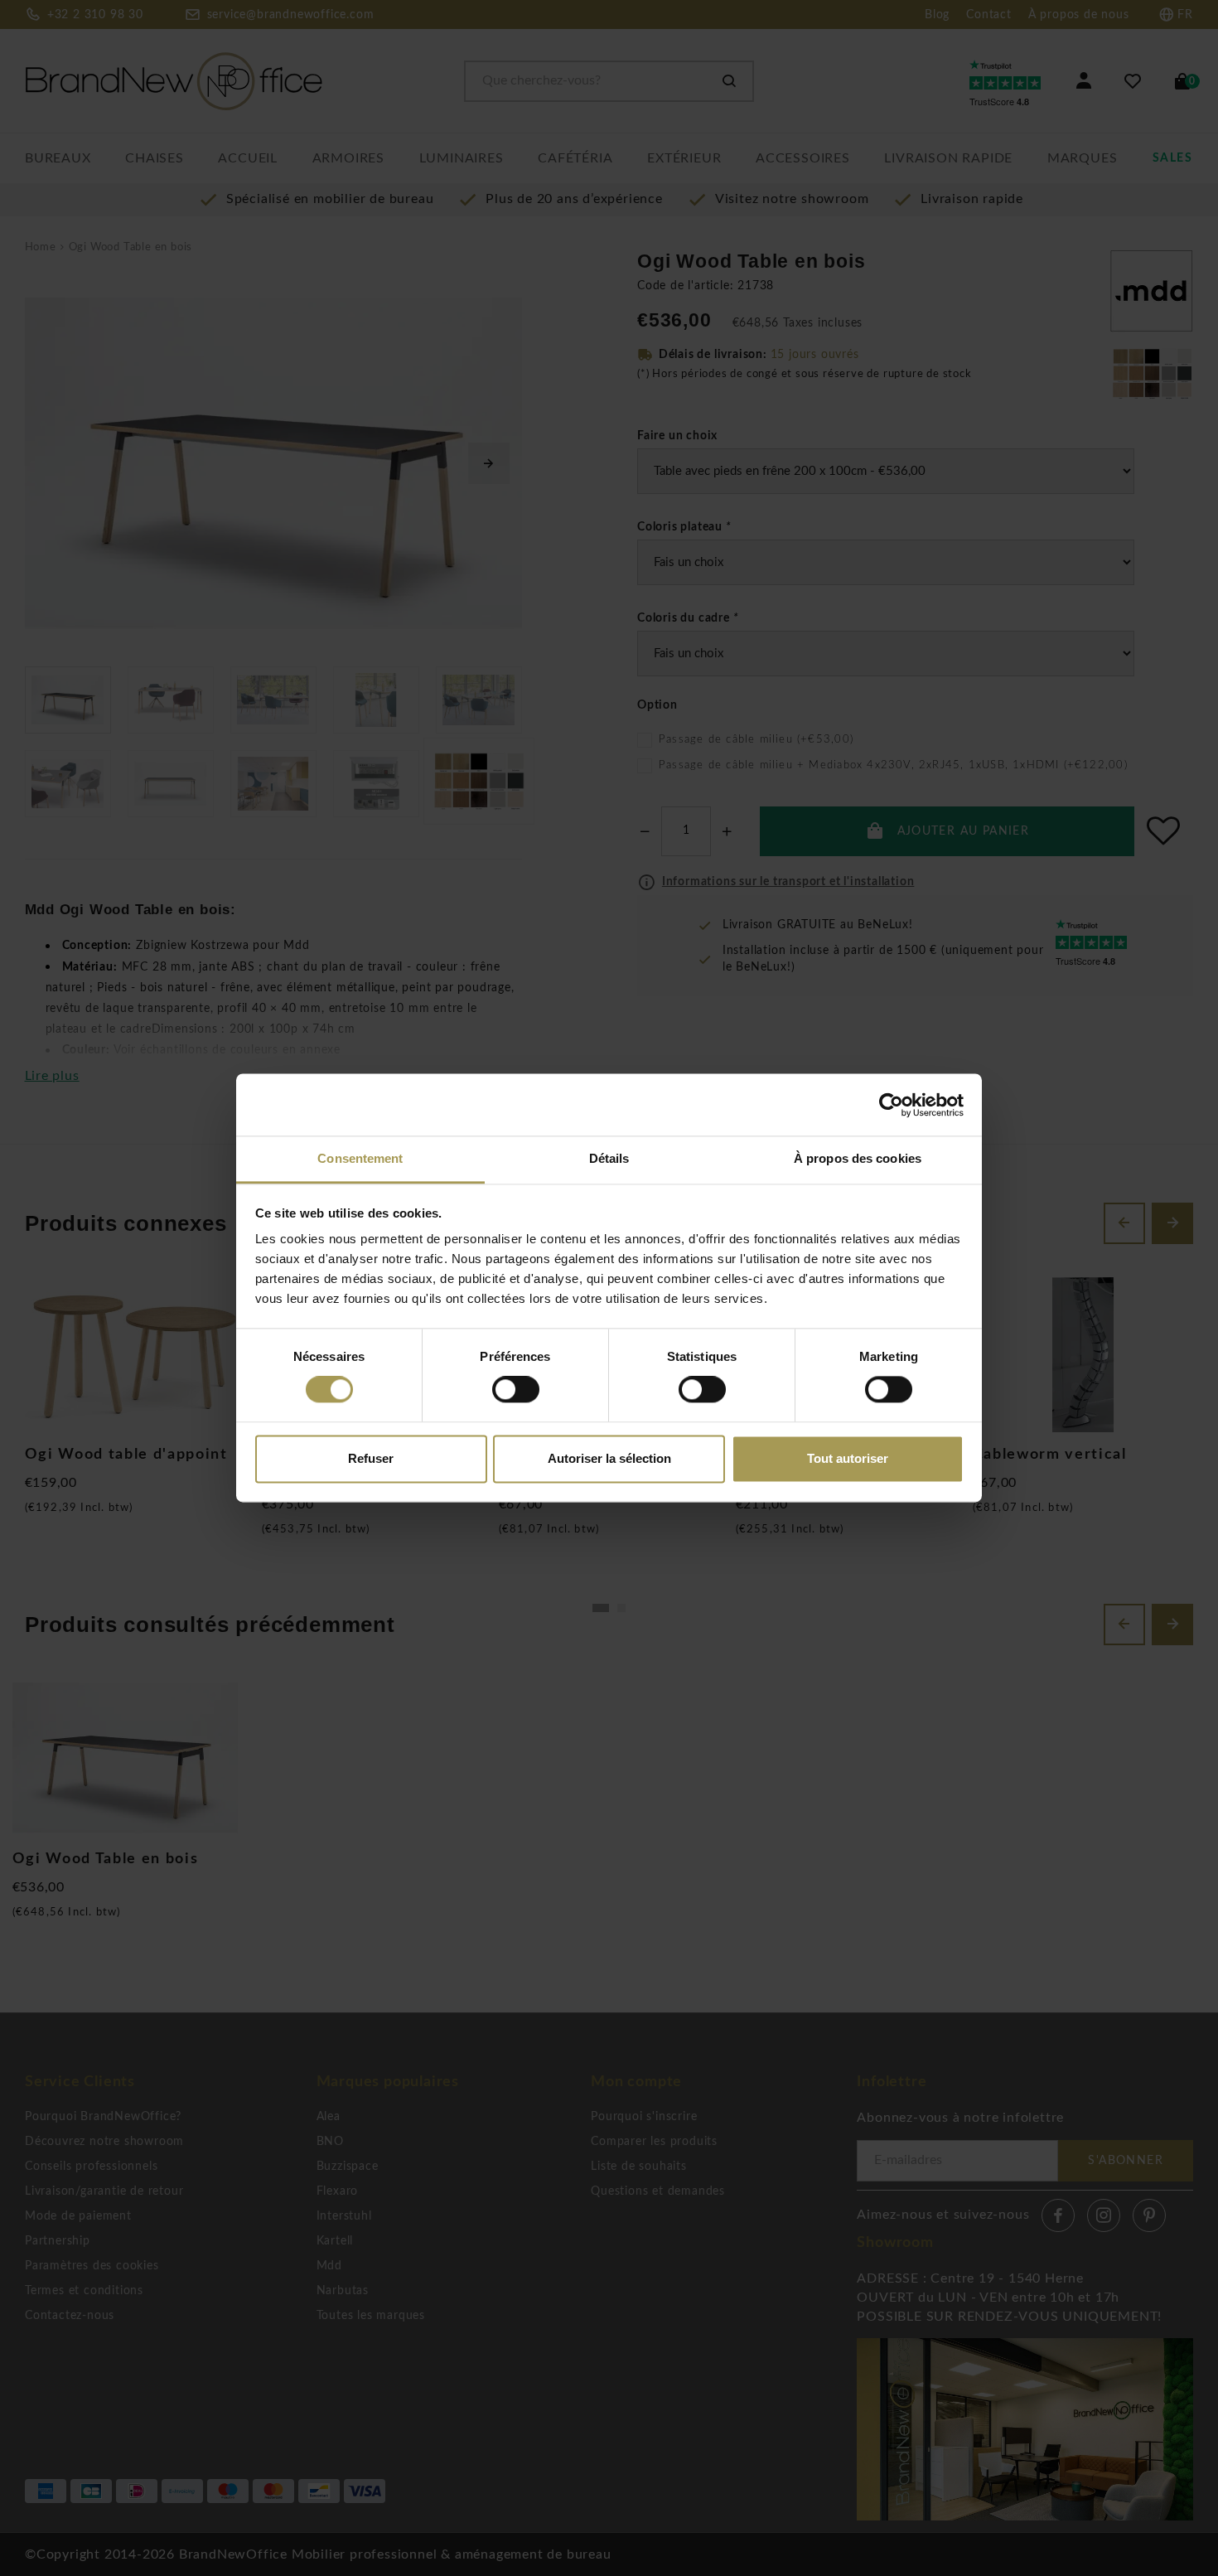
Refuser (371, 1458)
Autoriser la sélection (609, 1458)
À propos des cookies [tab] (858, 1158)
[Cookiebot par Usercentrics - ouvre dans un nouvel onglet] (891, 1105)
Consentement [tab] (360, 1158)
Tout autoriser (848, 1458)
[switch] (516, 1390)
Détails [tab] (609, 1158)
